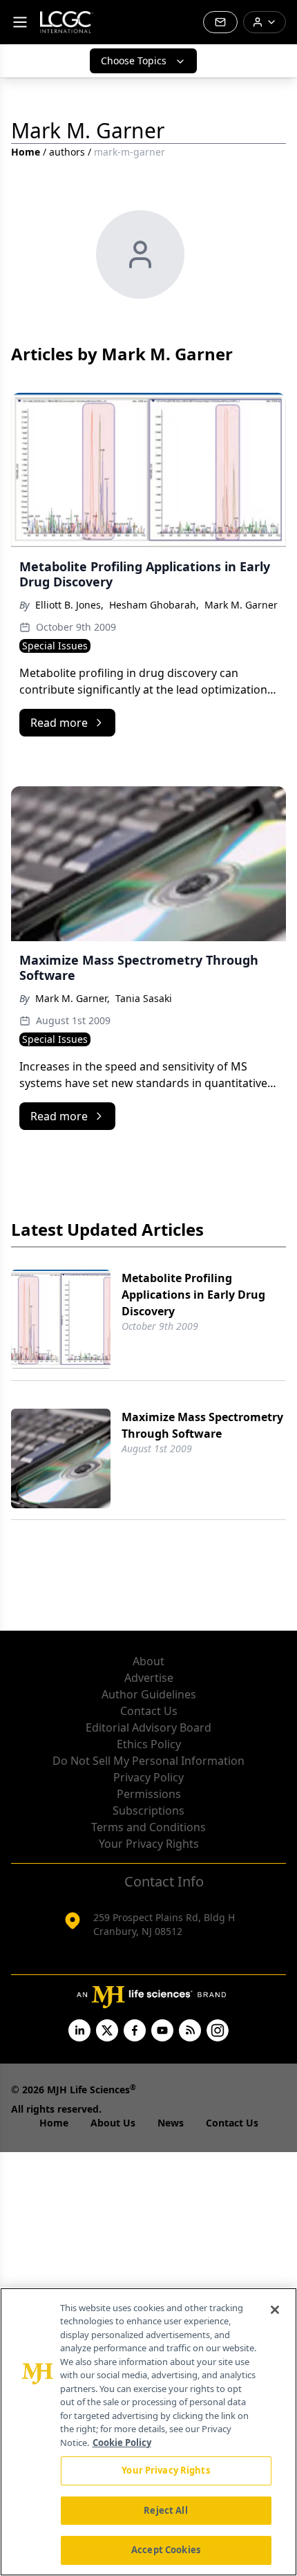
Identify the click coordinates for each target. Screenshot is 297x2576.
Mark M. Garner (241, 605)
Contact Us (149, 1711)
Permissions (149, 1794)
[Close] (275, 2310)
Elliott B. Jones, (69, 605)
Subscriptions (148, 1810)
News (171, 2123)
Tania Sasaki (144, 998)
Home (26, 152)
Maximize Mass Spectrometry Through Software (202, 1425)
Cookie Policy (122, 2443)
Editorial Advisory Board (148, 1727)
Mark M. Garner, (73, 998)
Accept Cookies (166, 2550)
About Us (113, 2123)
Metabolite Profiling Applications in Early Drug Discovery (193, 1295)
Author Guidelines (149, 1694)
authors (67, 152)
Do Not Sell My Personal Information (148, 1761)
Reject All (165, 2510)
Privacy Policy (148, 1777)
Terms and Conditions (148, 1827)
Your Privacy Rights (149, 1844)
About (148, 1661)
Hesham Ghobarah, (154, 605)
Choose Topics (134, 61)
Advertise (149, 1678)
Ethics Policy (149, 1744)
